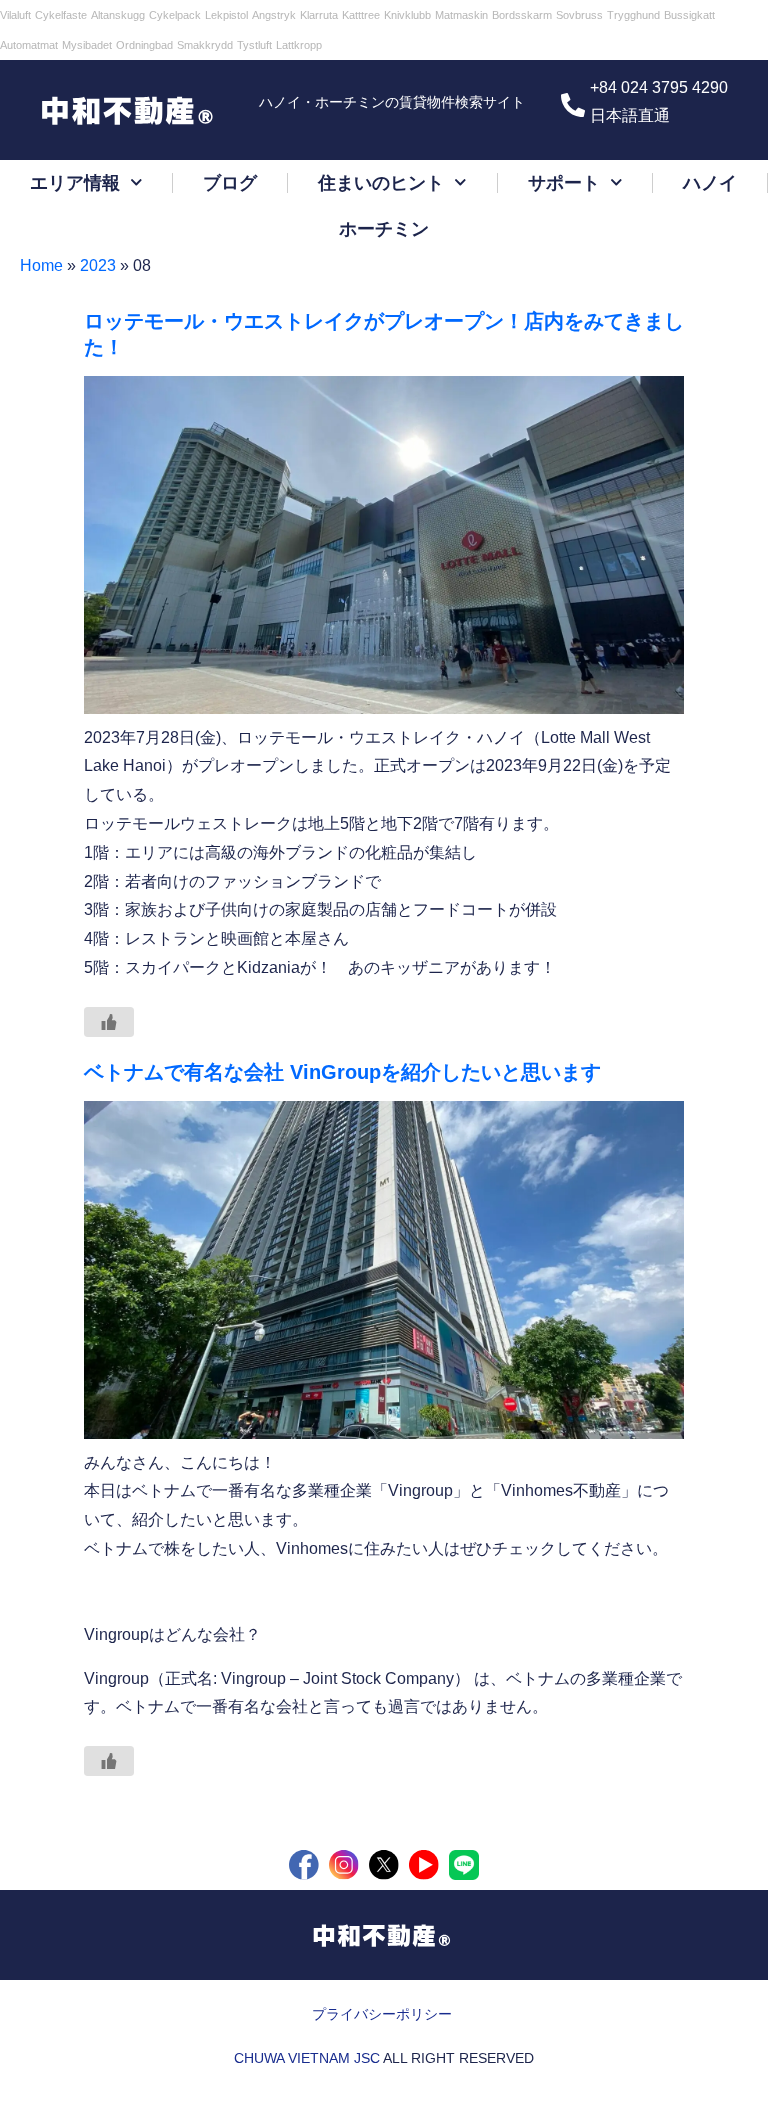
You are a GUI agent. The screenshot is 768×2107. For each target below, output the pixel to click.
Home (41, 265)
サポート (564, 183)
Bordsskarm (522, 15)
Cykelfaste (61, 15)
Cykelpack (175, 15)
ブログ (230, 183)
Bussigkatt (689, 15)
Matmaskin (461, 15)
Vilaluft (15, 15)
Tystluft (254, 45)
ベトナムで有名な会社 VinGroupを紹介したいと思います (342, 1072)
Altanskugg (118, 15)
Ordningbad (144, 45)
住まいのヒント (381, 183)
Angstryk (274, 15)
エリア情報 (75, 183)
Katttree (361, 15)
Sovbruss (579, 15)
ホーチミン (384, 229)
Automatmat (29, 45)
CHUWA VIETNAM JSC (307, 2058)
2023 (98, 265)
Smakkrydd (205, 45)
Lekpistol (226, 15)
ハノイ (710, 183)
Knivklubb (407, 15)
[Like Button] (109, 1022)
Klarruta (319, 15)
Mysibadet (87, 45)
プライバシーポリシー (382, 2014)
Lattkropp (299, 45)
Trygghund (633, 15)
